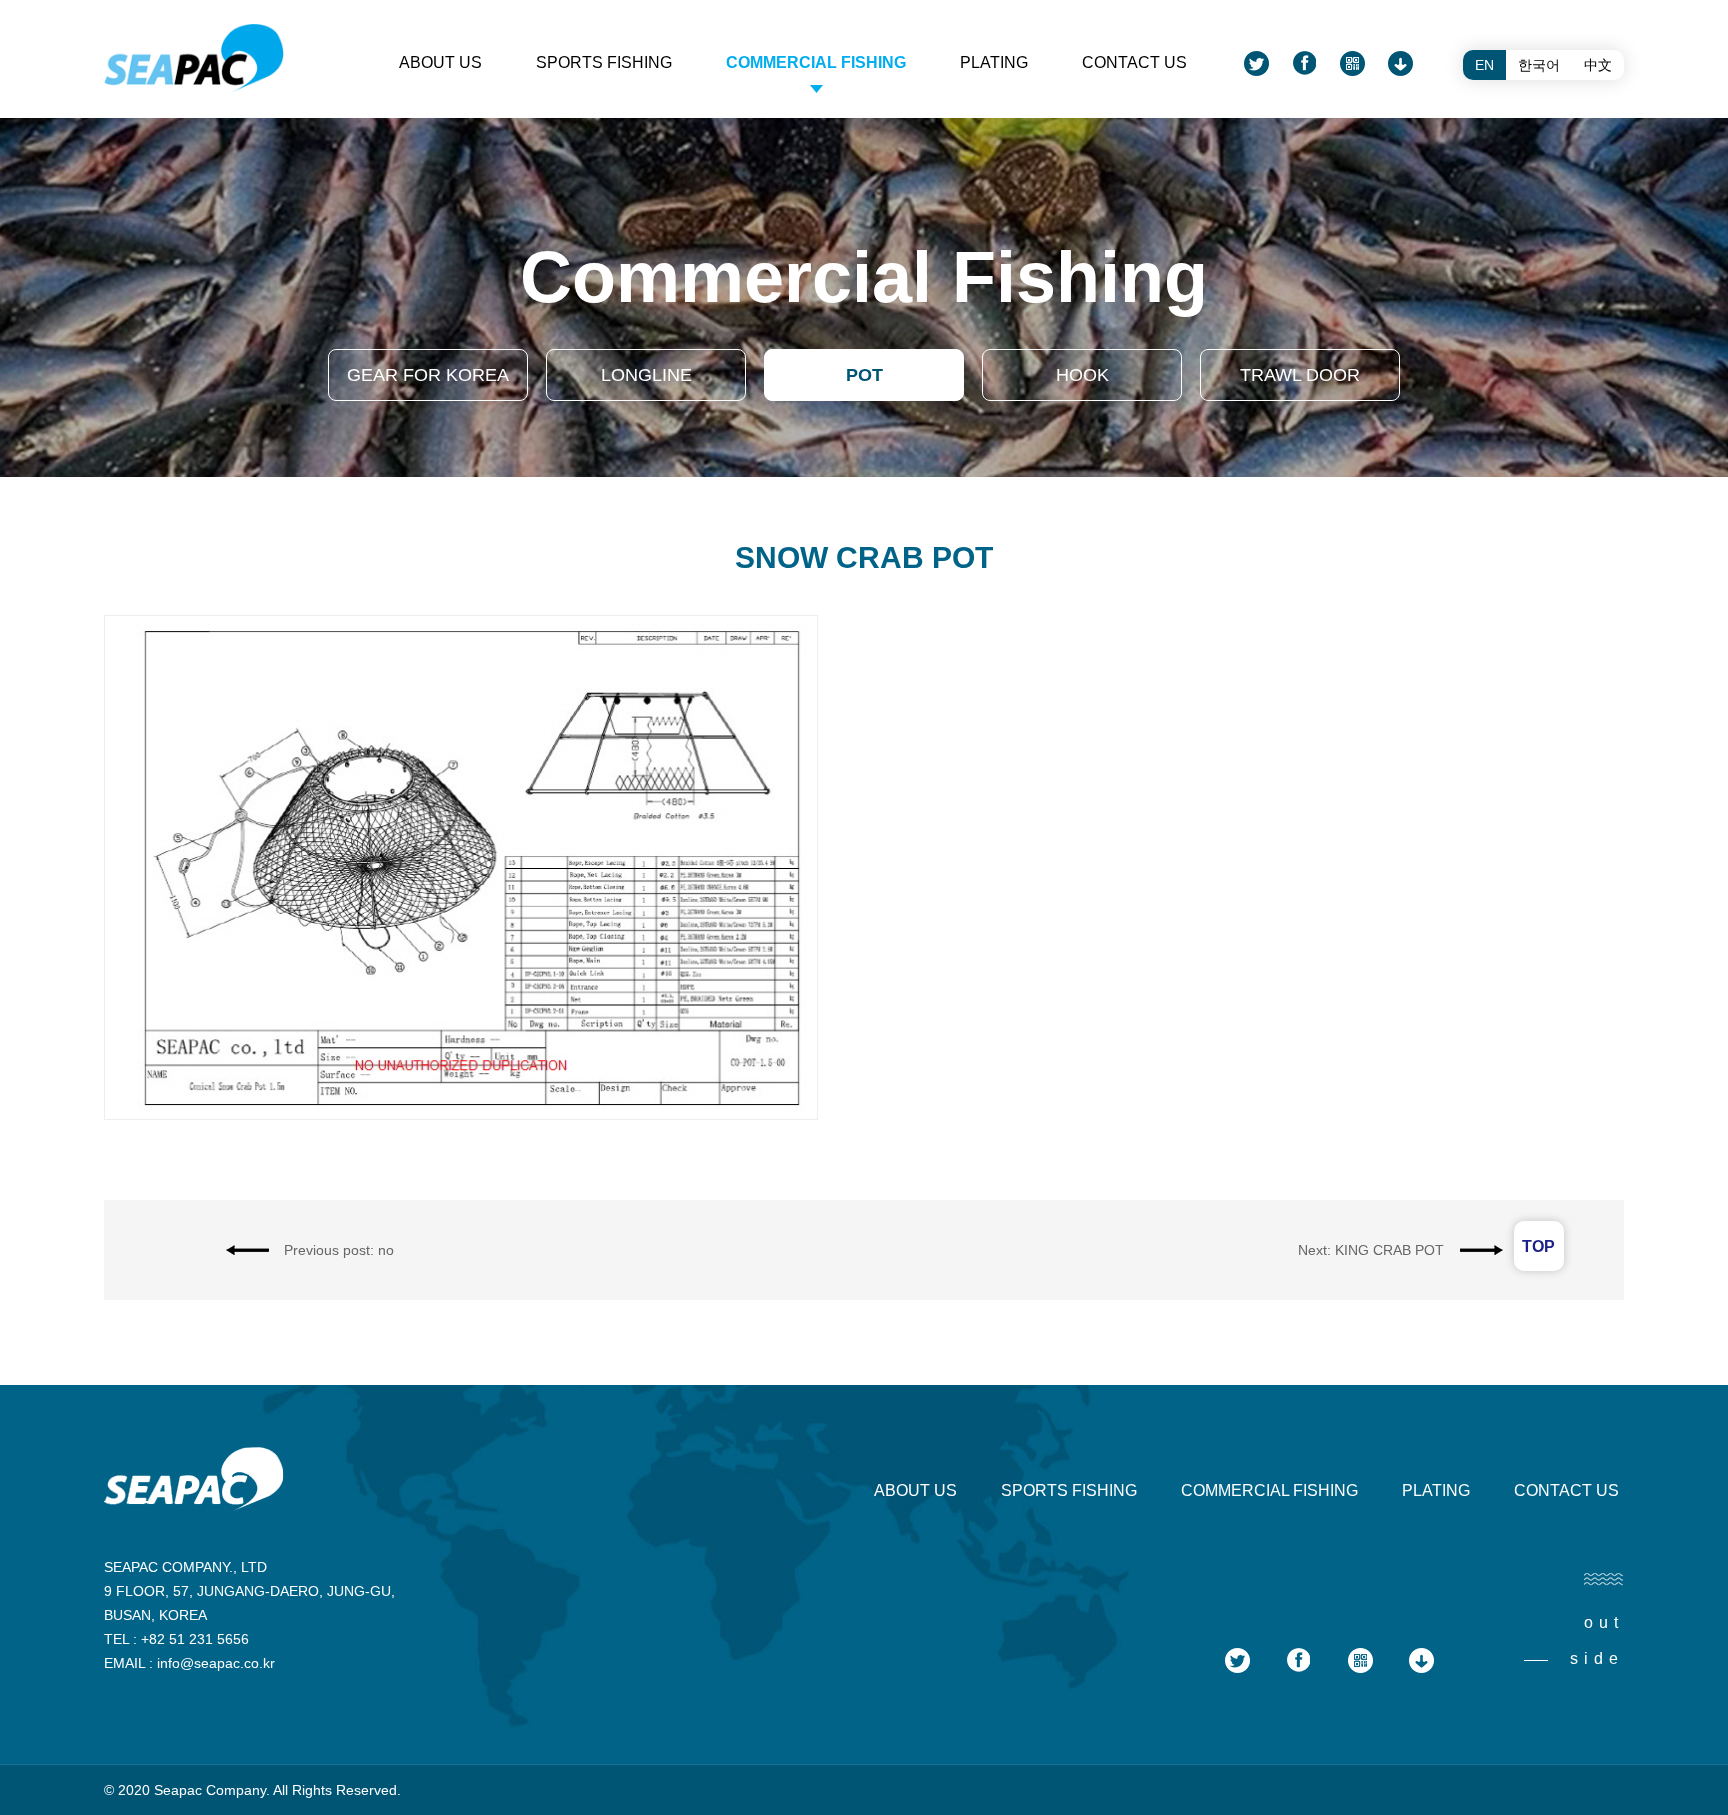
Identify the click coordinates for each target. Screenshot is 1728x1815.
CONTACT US (1134, 62)
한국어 (1539, 65)
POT (864, 375)
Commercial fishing (816, 62)
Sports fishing (604, 62)
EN (1484, 65)
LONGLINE (646, 375)
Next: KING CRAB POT (1371, 1250)
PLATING (994, 62)
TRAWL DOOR (1300, 375)
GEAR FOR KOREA (428, 375)
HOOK (1082, 375)
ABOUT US (440, 62)
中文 (1598, 65)
